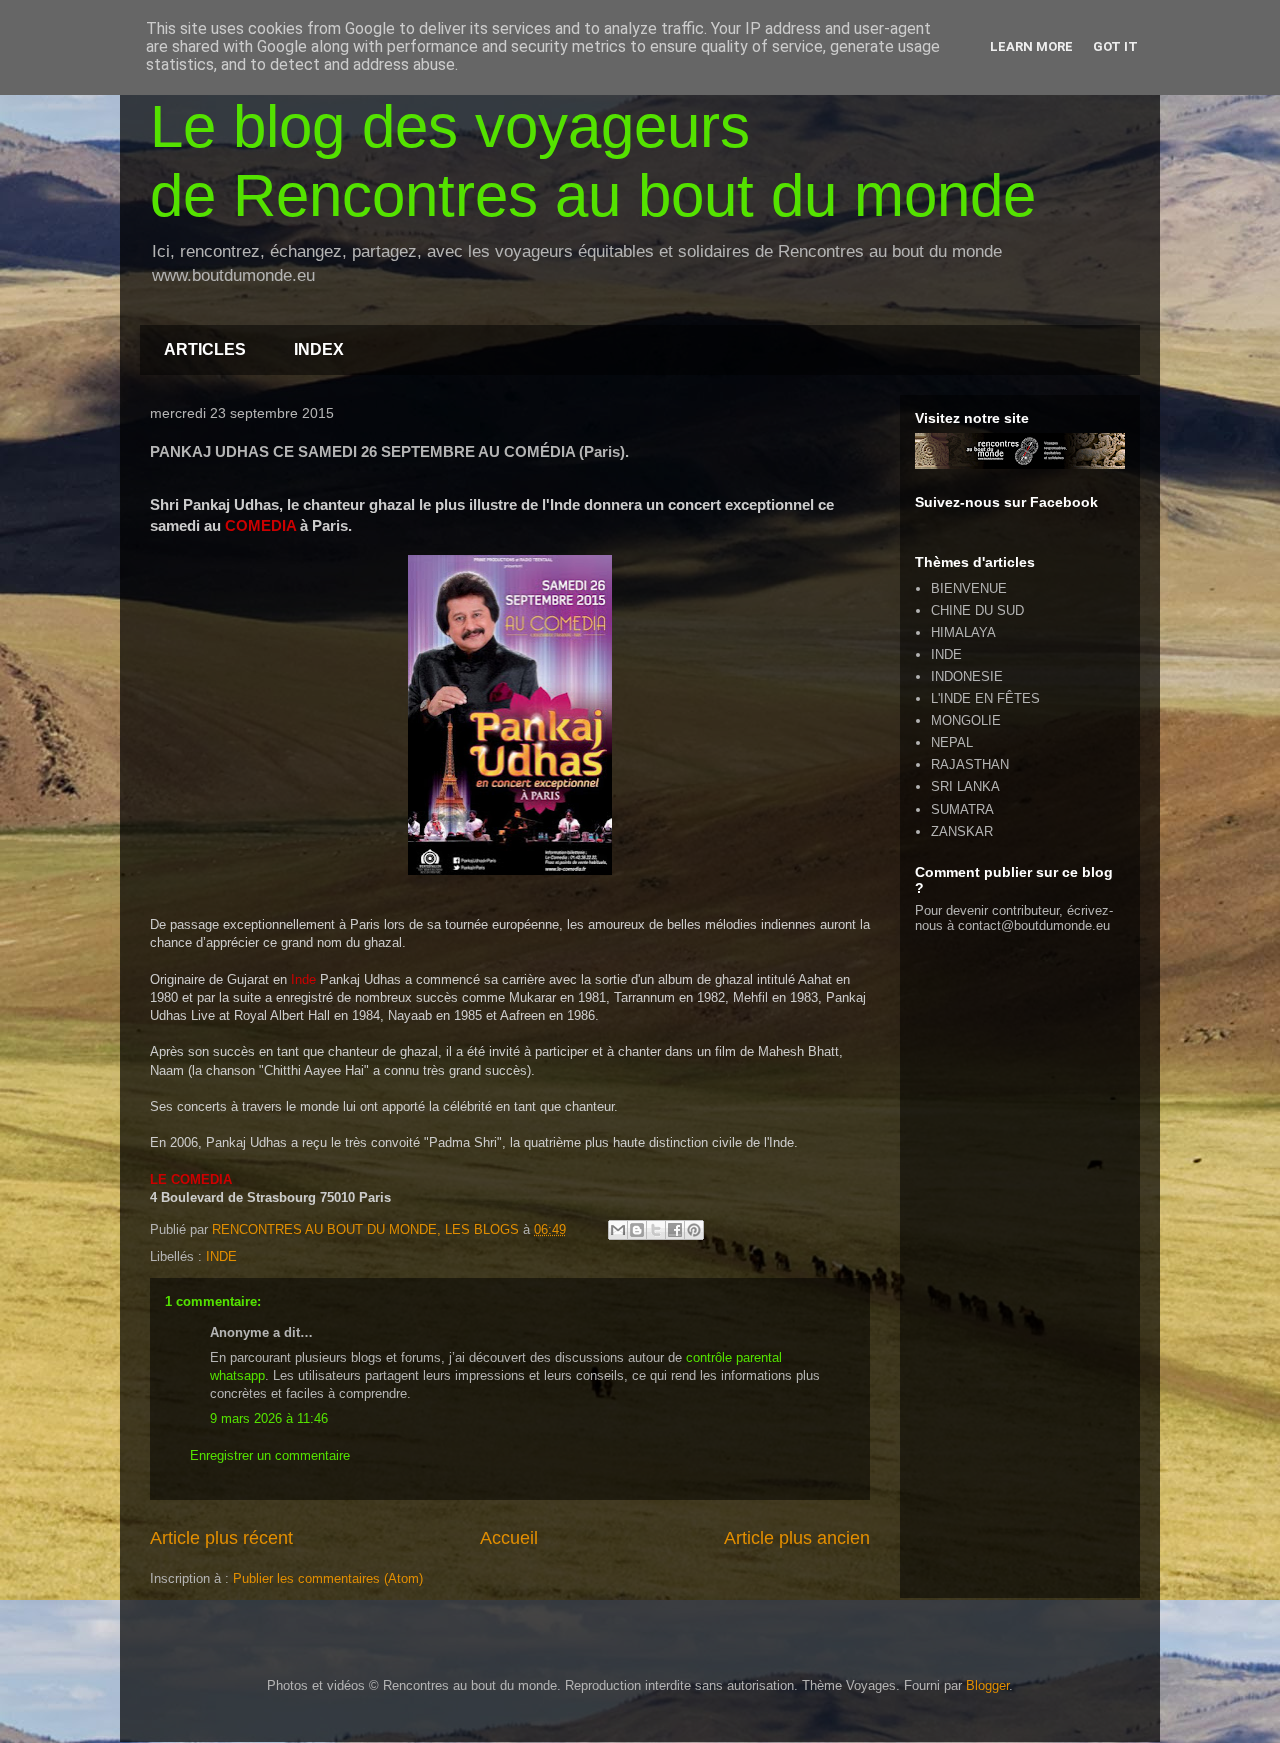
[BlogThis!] (637, 1230)
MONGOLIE (966, 720)
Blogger (987, 1685)
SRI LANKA (965, 786)
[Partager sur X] (656, 1230)
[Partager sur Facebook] (675, 1230)
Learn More (1031, 46)
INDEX (319, 349)
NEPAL (952, 742)
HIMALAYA (963, 632)
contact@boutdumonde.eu (1034, 925)
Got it (1115, 46)
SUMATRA (962, 809)
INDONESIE (967, 676)
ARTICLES (205, 349)
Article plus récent (221, 1538)
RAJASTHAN (970, 764)
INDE (221, 1256)
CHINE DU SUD (977, 610)
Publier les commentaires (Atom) (328, 1578)
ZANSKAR (962, 831)
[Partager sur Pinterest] (694, 1230)
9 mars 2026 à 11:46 (269, 1418)
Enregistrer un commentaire (270, 1455)
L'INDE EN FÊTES (985, 698)
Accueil (509, 1538)
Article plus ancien (797, 1538)
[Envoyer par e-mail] (618, 1230)
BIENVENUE (969, 588)
